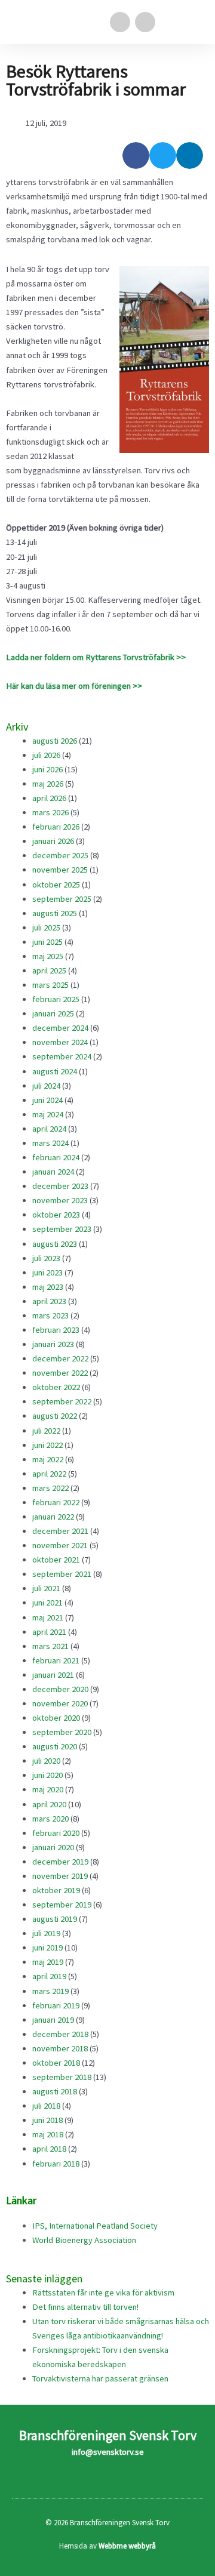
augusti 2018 (55, 2091)
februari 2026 (56, 827)
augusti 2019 (55, 1919)
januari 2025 (53, 1013)
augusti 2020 (55, 1746)
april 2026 (49, 798)
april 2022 (49, 1474)
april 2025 (49, 970)
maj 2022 (48, 1459)
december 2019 (60, 1862)
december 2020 (60, 1689)
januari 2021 (53, 1675)
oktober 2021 (56, 1560)
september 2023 (62, 1229)
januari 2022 (53, 1517)
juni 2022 (47, 1445)
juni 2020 (47, 1775)
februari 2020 (56, 1833)
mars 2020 (50, 1819)
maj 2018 (48, 2134)
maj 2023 (48, 1287)
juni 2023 (47, 1272)
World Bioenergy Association (84, 2240)
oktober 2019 (56, 1890)
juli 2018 (46, 2106)
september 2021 (62, 1574)
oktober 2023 (56, 1215)
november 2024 (60, 1042)
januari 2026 (53, 841)
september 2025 (62, 899)
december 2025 (60, 855)
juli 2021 (46, 1588)
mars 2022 (50, 1488)
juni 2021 (47, 1603)
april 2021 (49, 1632)
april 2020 (49, 1804)
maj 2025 (48, 956)
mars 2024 (50, 1143)
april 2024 (49, 1129)
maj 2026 (48, 784)
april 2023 (49, 1301)
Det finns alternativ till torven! (85, 2307)
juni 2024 (47, 1100)
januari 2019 (53, 2020)
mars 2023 (50, 1315)
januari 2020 (53, 1847)
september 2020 (62, 1732)
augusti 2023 (55, 1244)
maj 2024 (48, 1114)
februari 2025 (56, 999)
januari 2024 (53, 1172)
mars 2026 (50, 812)
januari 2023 (53, 1344)
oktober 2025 (56, 885)
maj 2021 (48, 1617)
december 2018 (60, 2034)
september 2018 (62, 2077)
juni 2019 (47, 1948)
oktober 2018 (56, 2063)
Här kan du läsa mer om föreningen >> (74, 686)
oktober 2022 (56, 1387)
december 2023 (60, 1186)
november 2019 (60, 1876)
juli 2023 (46, 1258)
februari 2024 (56, 1157)
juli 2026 (46, 755)
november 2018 (60, 2048)
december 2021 (60, 1531)
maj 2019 (48, 1962)
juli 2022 (46, 1431)
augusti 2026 (55, 741)
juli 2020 (46, 1761)
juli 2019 (46, 1933)
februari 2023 (56, 1330)
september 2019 (62, 1905)
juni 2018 (47, 2120)
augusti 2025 (55, 913)
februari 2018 (56, 2164)
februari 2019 (56, 2005)
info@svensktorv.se (108, 2452)
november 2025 (60, 870)
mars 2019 (50, 1991)
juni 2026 (47, 769)
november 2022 (60, 1373)
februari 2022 (56, 1502)
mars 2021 (50, 1646)
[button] (195, 22)
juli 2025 (46, 928)
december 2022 (60, 1358)
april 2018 (49, 2149)
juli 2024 (46, 1086)
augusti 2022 (55, 1416)
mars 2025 (50, 985)
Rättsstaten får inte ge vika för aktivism (103, 2292)
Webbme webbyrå (127, 2546)
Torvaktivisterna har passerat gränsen (100, 2378)
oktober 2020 (56, 1718)
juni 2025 (47, 942)
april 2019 (49, 1976)
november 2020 (60, 1703)
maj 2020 (48, 1789)
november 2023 (60, 1200)
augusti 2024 (55, 1071)
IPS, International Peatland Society (95, 2226)
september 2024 (62, 1056)
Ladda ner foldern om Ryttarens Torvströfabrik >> (96, 657)
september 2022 (62, 1401)
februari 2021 (56, 1660)
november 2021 (60, 1545)
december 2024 (60, 1028)
